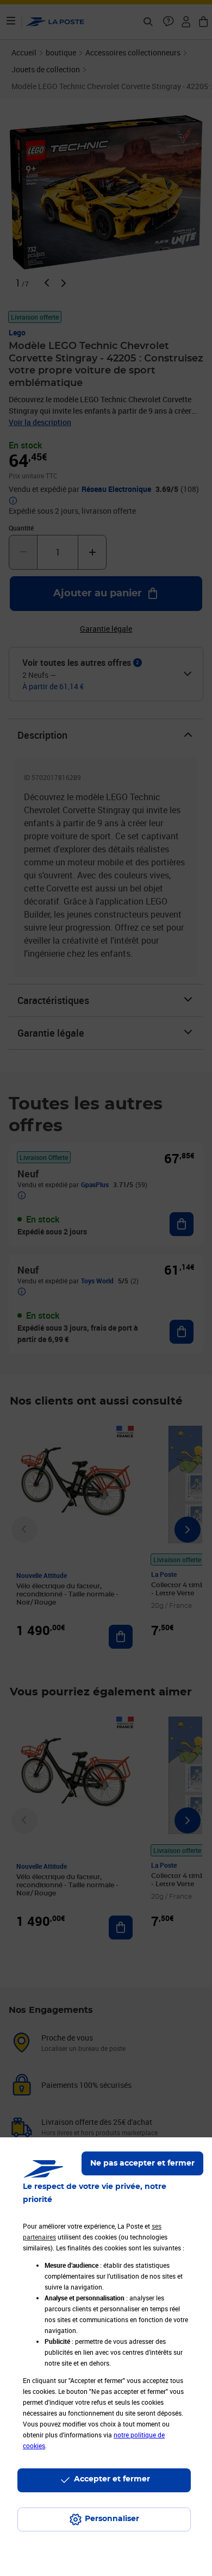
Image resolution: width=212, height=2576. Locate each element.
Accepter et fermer (112, 2479)
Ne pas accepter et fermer (142, 2163)
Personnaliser (112, 2519)
